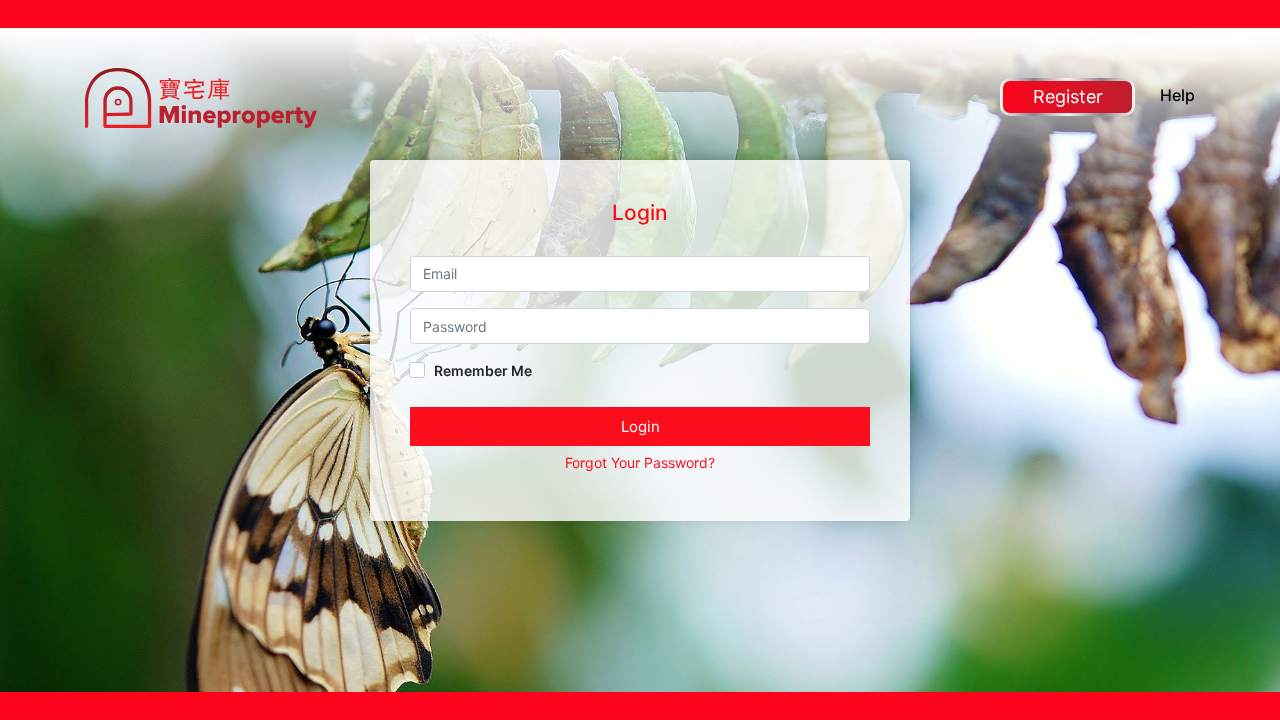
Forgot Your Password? (640, 462)
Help (1177, 95)
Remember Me (481, 370)
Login (640, 426)
